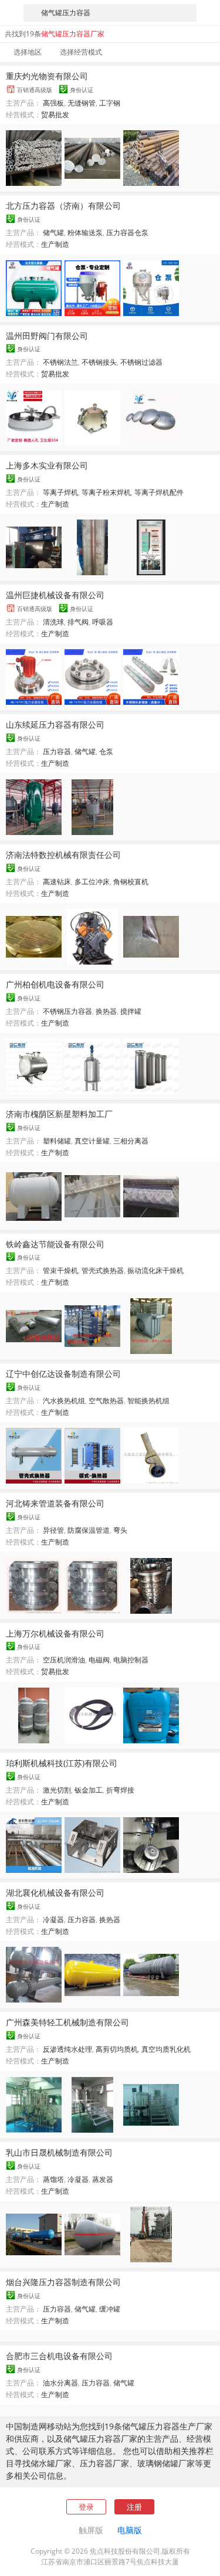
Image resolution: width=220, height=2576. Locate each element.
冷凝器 (53, 1920)
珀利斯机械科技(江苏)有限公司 (62, 1763)
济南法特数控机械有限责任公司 (63, 855)
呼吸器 (103, 622)
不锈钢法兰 (60, 362)
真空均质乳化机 (166, 2049)
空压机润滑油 (64, 1660)
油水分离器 (60, 2383)
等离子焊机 (60, 492)
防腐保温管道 (89, 1530)
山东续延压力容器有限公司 (55, 724)
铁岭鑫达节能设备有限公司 (55, 1244)
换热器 (106, 1011)
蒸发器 (103, 2179)
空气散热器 (106, 1401)
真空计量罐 (92, 1141)
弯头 (120, 1530)
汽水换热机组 (64, 1401)
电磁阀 (99, 1660)
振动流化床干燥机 (155, 1270)
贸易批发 (55, 115)
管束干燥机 (60, 1270)
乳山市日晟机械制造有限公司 (59, 2152)
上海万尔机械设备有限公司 (55, 1633)
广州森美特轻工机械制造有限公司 (67, 2022)
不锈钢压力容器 (67, 1011)
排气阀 (78, 622)
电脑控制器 (131, 1660)
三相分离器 (131, 1141)
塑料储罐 (57, 1141)
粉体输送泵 (85, 233)
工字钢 (110, 103)
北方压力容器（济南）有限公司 (63, 206)
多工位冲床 (92, 882)
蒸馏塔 (53, 2179)
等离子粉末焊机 (106, 492)
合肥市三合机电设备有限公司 (59, 2356)
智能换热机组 (148, 1401)
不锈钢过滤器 (141, 362)
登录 (86, 2507)
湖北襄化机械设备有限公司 (55, 1893)
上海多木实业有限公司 (47, 465)
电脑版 (130, 2530)
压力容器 (57, 751)
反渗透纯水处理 (67, 2049)
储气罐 (53, 233)
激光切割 (57, 1790)
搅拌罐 (131, 1011)
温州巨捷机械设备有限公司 (55, 595)
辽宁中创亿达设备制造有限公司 (63, 1374)
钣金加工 (89, 1790)
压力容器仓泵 (127, 233)
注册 (134, 2507)
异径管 (53, 1530)
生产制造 (55, 244)
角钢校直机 (131, 882)
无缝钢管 (82, 103)
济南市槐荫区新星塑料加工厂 (59, 1114)
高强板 (53, 103)
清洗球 (53, 622)
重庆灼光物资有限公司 (47, 76)
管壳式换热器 (103, 1270)
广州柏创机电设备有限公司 (55, 984)
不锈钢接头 (99, 362)
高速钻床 (57, 882)
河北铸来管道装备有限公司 (55, 1503)
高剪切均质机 (117, 2049)
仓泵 (106, 751)
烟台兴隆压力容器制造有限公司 (63, 2282)
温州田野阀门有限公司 (47, 336)
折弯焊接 (120, 1790)
